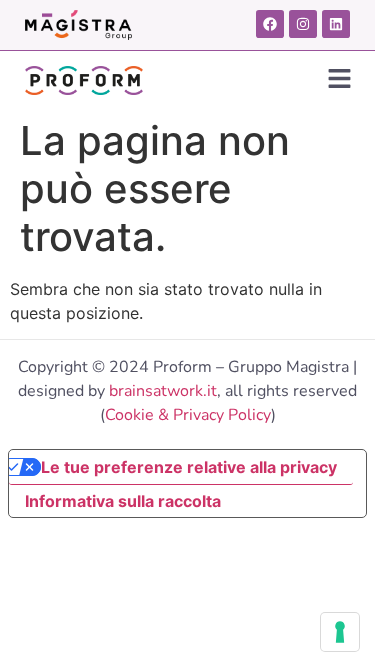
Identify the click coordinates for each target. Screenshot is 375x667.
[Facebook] (270, 24)
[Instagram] (303, 24)
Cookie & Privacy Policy (188, 415)
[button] (340, 79)
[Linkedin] (336, 24)
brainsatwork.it (163, 391)
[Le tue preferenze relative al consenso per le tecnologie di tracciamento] (340, 632)
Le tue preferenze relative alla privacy (189, 467)
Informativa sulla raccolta (123, 501)
